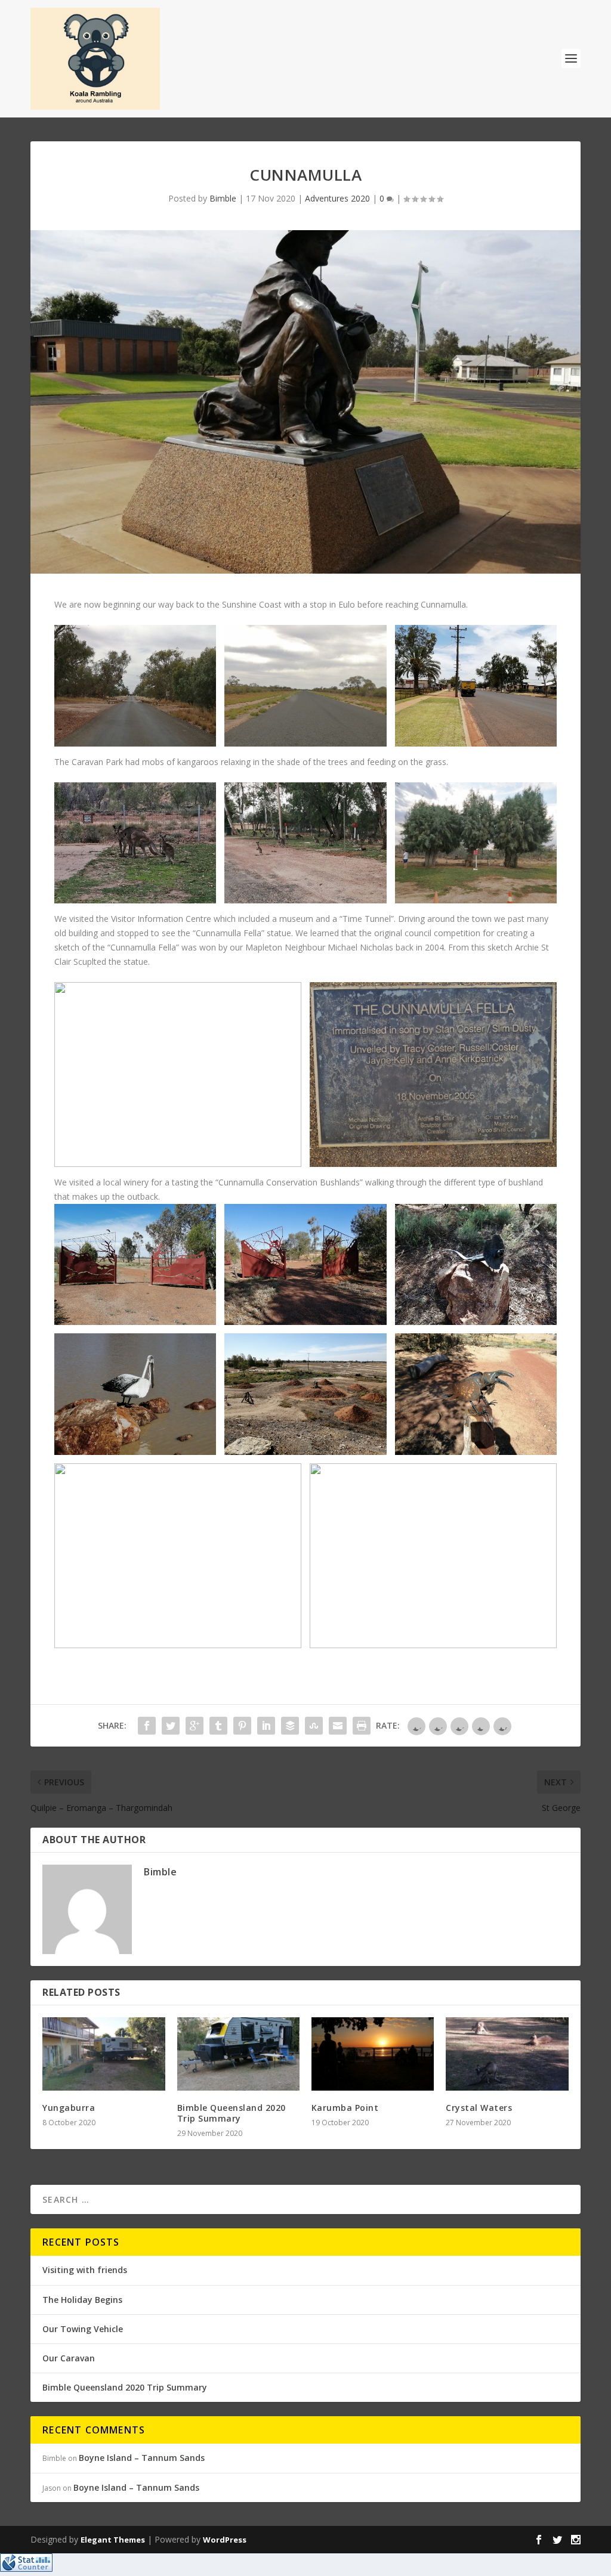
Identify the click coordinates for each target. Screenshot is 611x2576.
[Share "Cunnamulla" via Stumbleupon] (314, 1726)
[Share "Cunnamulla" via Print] (362, 1726)
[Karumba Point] (373, 2054)
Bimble (223, 198)
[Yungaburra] (104, 2054)
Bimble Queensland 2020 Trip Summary (232, 2113)
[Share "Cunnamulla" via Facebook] (147, 1726)
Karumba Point (345, 2108)
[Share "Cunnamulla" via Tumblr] (218, 1726)
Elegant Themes (113, 2540)
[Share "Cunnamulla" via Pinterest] (242, 1726)
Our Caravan (69, 2358)
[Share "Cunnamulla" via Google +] (195, 1726)
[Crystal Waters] (507, 2054)
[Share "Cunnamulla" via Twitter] (171, 1726)
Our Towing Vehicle (83, 2329)
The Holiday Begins (82, 2300)
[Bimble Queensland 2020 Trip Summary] (238, 2054)
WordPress (225, 2540)
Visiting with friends (85, 2270)
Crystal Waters (479, 2108)
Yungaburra (69, 2108)
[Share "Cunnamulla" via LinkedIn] (266, 1726)
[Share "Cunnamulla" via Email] (338, 1726)
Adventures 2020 (337, 198)
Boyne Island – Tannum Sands (142, 2458)
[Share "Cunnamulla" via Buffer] (290, 1726)
